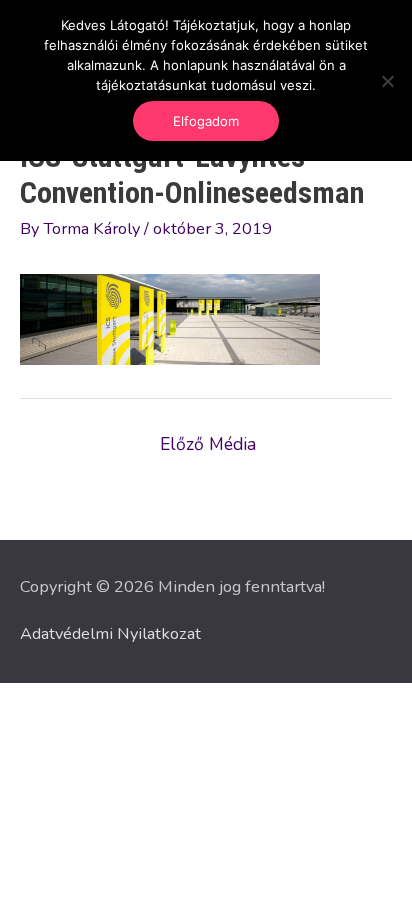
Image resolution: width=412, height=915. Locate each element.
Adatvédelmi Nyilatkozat (110, 633)
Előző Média (208, 444)
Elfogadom (206, 121)
